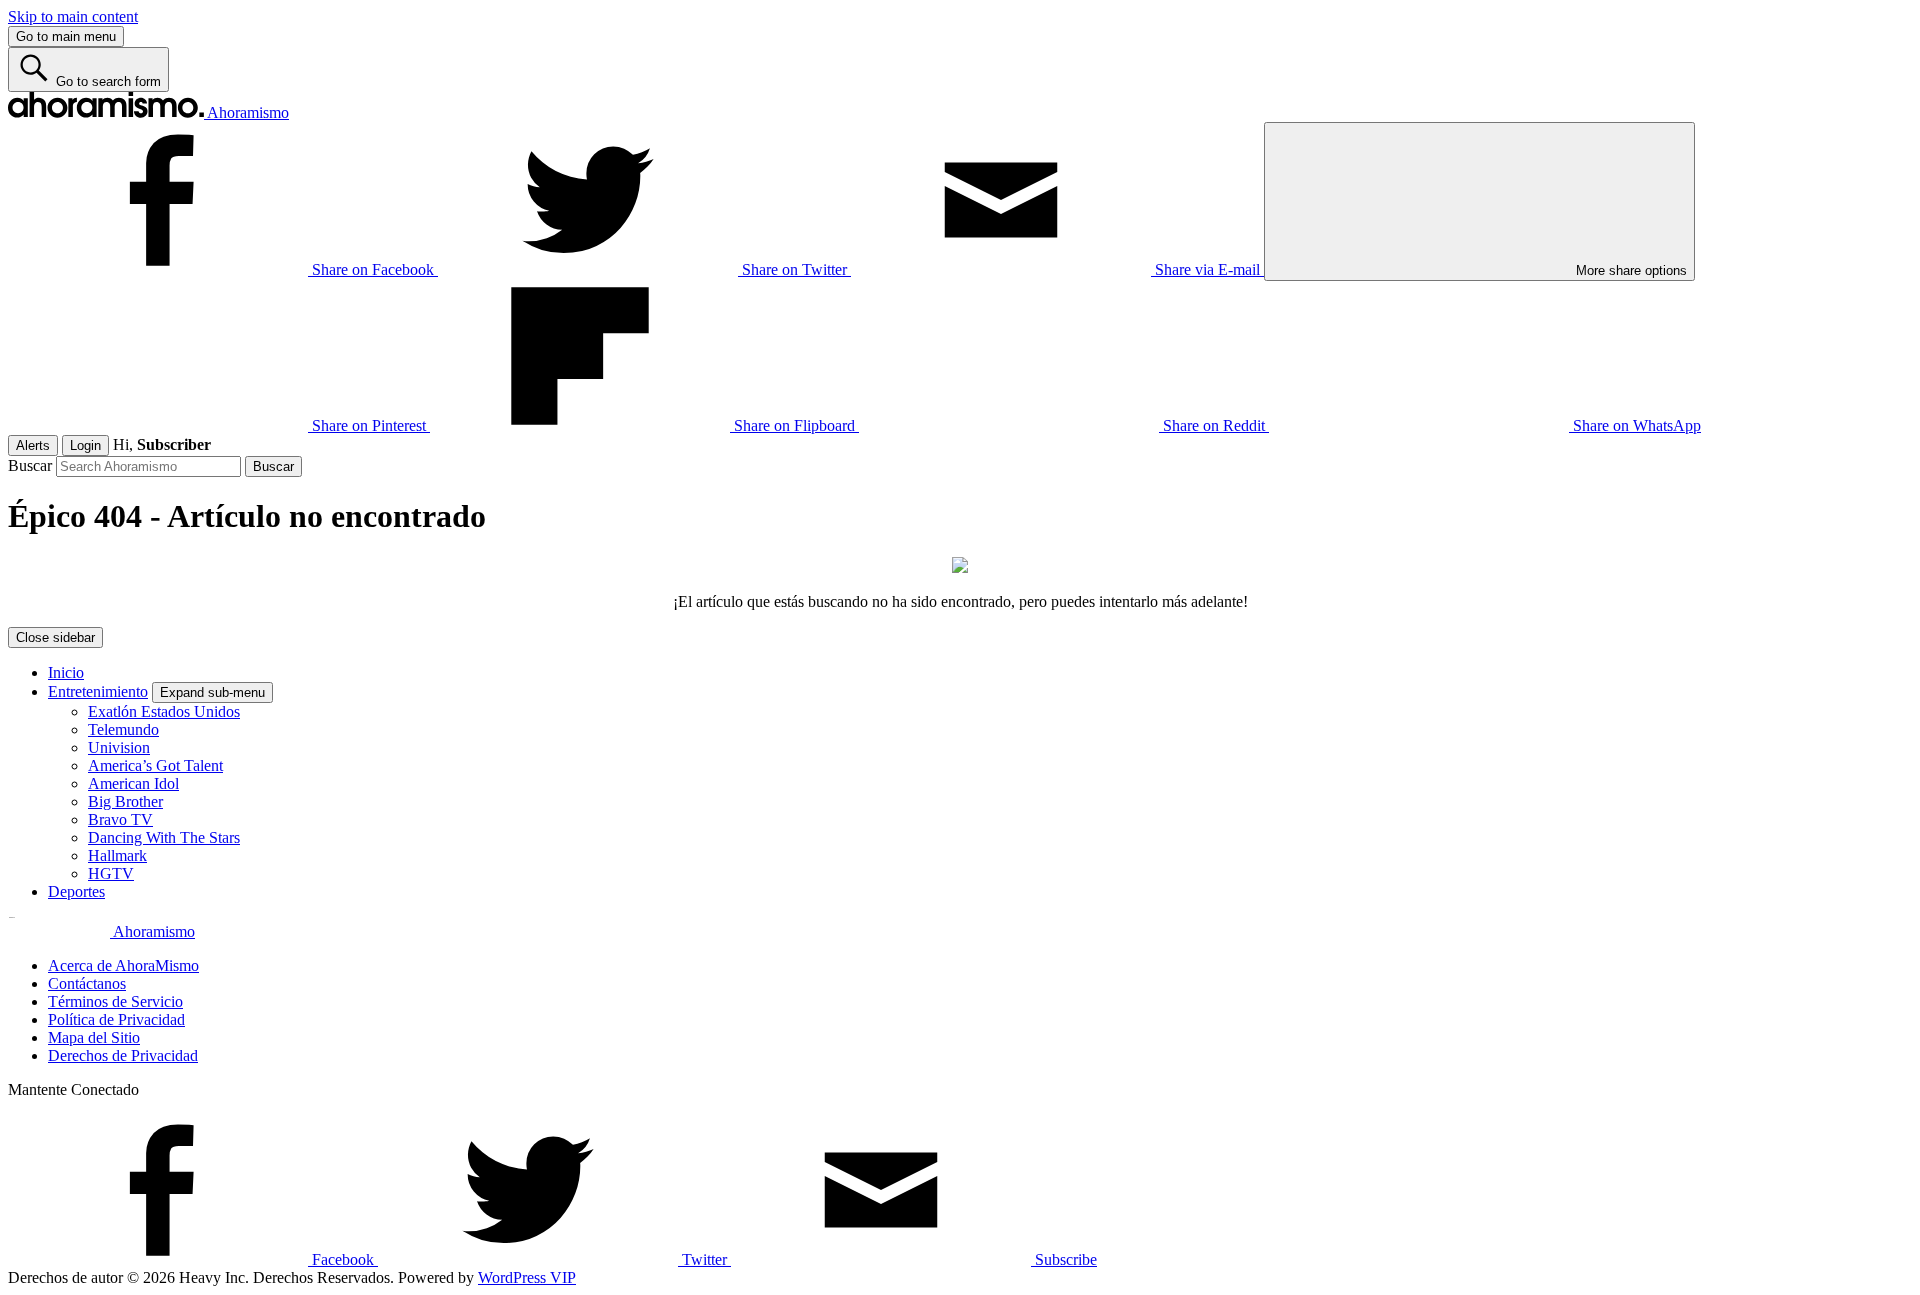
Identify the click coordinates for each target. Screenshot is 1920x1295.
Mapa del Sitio (94, 1037)
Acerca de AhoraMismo (123, 965)
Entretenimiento (98, 691)
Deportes (76, 891)
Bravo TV (120, 819)
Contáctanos (87, 983)
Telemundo (123, 729)
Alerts (33, 445)
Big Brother (125, 801)
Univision (119, 747)
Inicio (66, 672)
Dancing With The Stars (164, 837)
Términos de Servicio (115, 1001)
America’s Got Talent (155, 765)
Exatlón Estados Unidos (164, 711)
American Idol (133, 783)
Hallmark (117, 855)
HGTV (111, 873)
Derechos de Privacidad (123, 1055)
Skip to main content (73, 16)
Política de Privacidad (116, 1019)
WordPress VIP (527, 1277)
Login (85, 445)
